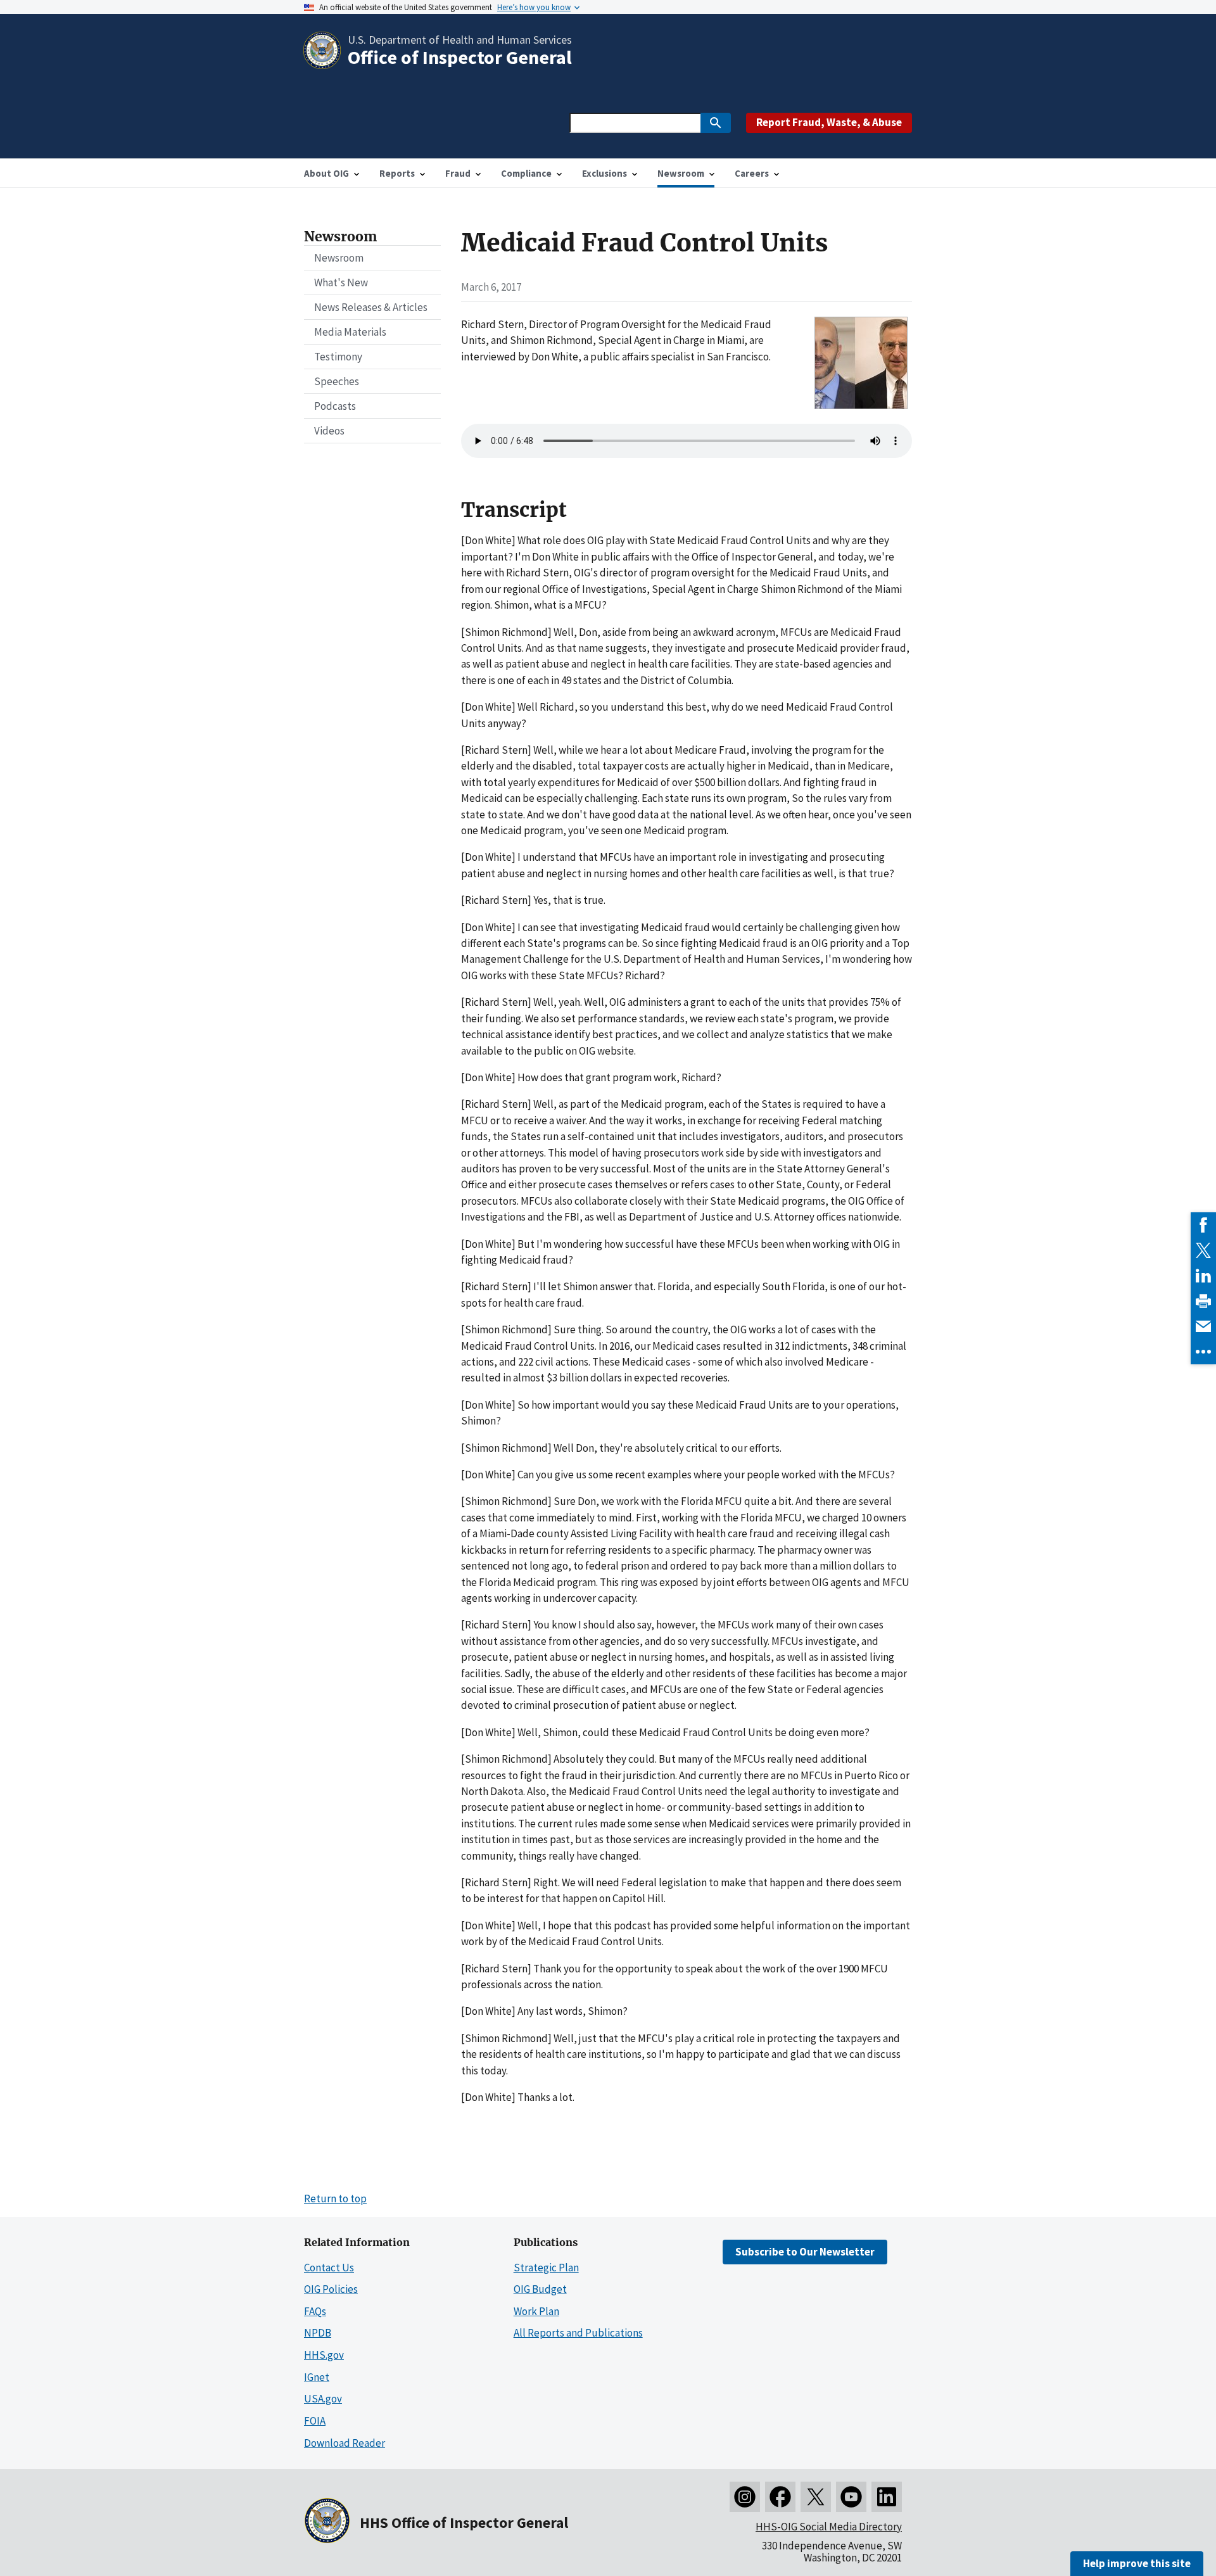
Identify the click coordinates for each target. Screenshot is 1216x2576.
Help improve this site (1137, 2563)
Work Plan (536, 2311)
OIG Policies (331, 2289)
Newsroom (339, 258)
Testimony (338, 357)
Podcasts (335, 406)
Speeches (337, 381)
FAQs (315, 2311)
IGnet (317, 2377)
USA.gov (323, 2399)
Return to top (335, 2198)
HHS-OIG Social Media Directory (829, 2527)
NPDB (318, 2333)
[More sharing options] (1203, 1352)
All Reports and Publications (578, 2333)
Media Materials (350, 332)
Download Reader (345, 2443)
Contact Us (329, 2268)
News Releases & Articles (371, 307)
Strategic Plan (546, 2268)
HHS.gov (324, 2355)
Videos (329, 431)
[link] (1203, 1225)
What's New (341, 282)
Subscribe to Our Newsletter (805, 2252)
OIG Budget (540, 2289)
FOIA (315, 2421)
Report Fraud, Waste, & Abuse (829, 122)
